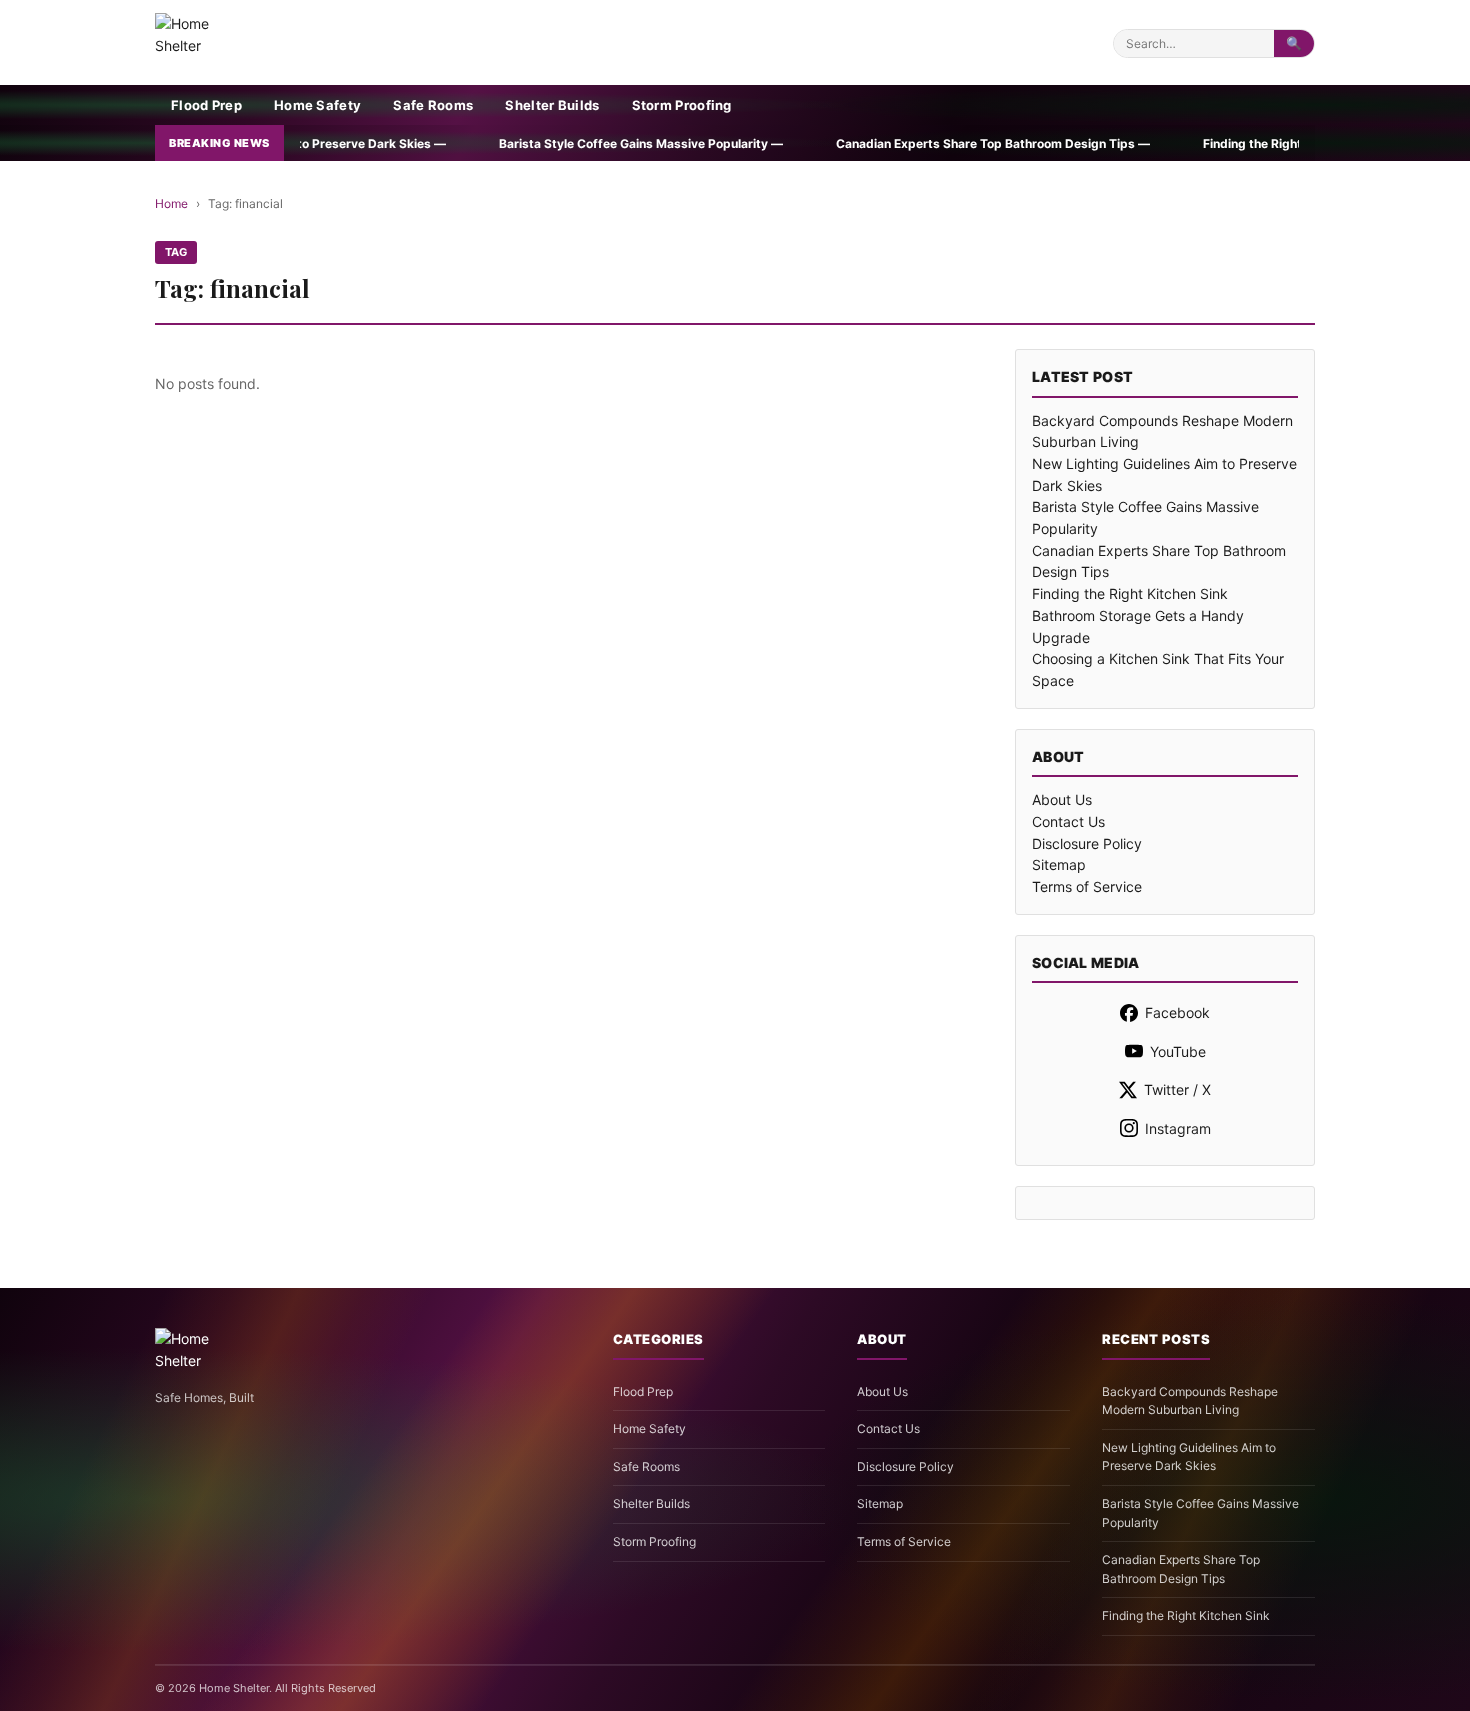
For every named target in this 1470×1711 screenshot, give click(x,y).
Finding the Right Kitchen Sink (1130, 593)
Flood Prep (206, 105)
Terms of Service (1087, 886)
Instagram (1178, 1128)
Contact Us (1068, 821)
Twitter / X (1177, 1089)
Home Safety (317, 105)
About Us (1062, 799)
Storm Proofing (682, 105)
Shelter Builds (552, 105)
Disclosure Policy (1087, 843)
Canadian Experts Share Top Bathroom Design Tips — (881, 143)
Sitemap (1059, 864)
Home (171, 203)
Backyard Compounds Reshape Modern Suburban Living (1190, 1401)
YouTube (1178, 1051)
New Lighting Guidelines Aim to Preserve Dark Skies (1189, 1457)
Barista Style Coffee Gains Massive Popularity (1200, 1513)
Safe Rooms (433, 105)
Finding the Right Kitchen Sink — (1186, 143)
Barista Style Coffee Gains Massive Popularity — (529, 143)
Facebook (1177, 1012)
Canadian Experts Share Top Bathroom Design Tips (1181, 1569)
